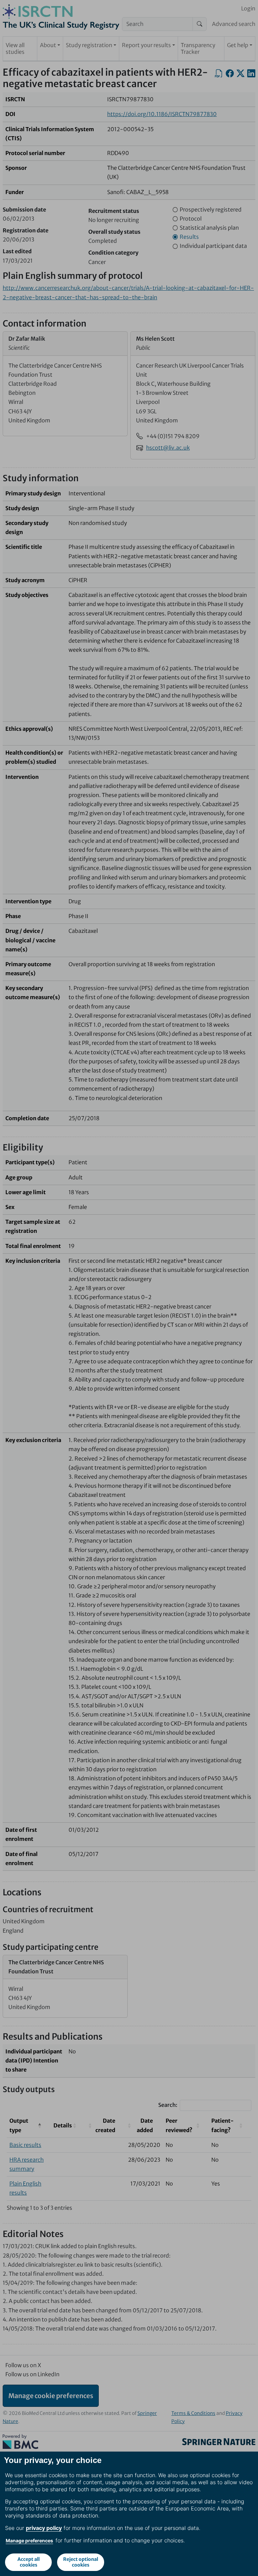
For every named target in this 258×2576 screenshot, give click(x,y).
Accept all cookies (29, 2562)
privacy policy (44, 2528)
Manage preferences (29, 2541)
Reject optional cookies (81, 2562)
